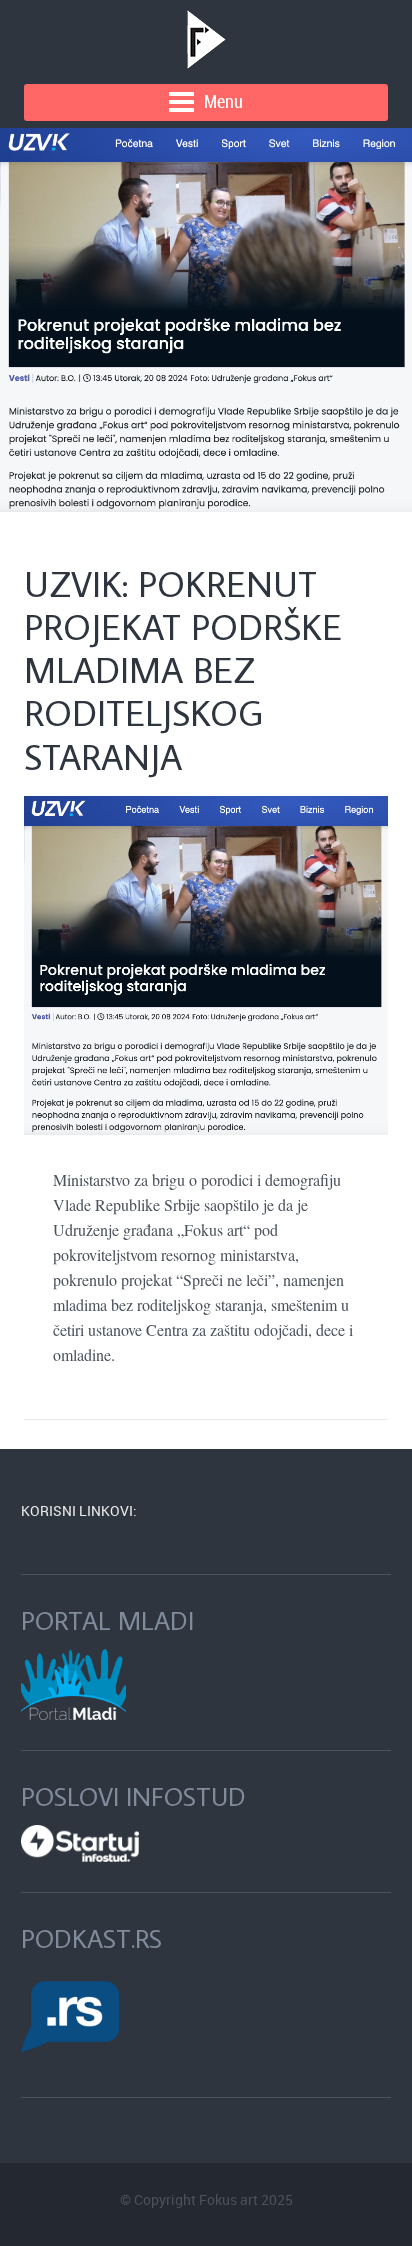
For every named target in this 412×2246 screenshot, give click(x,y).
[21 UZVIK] (206, 320)
